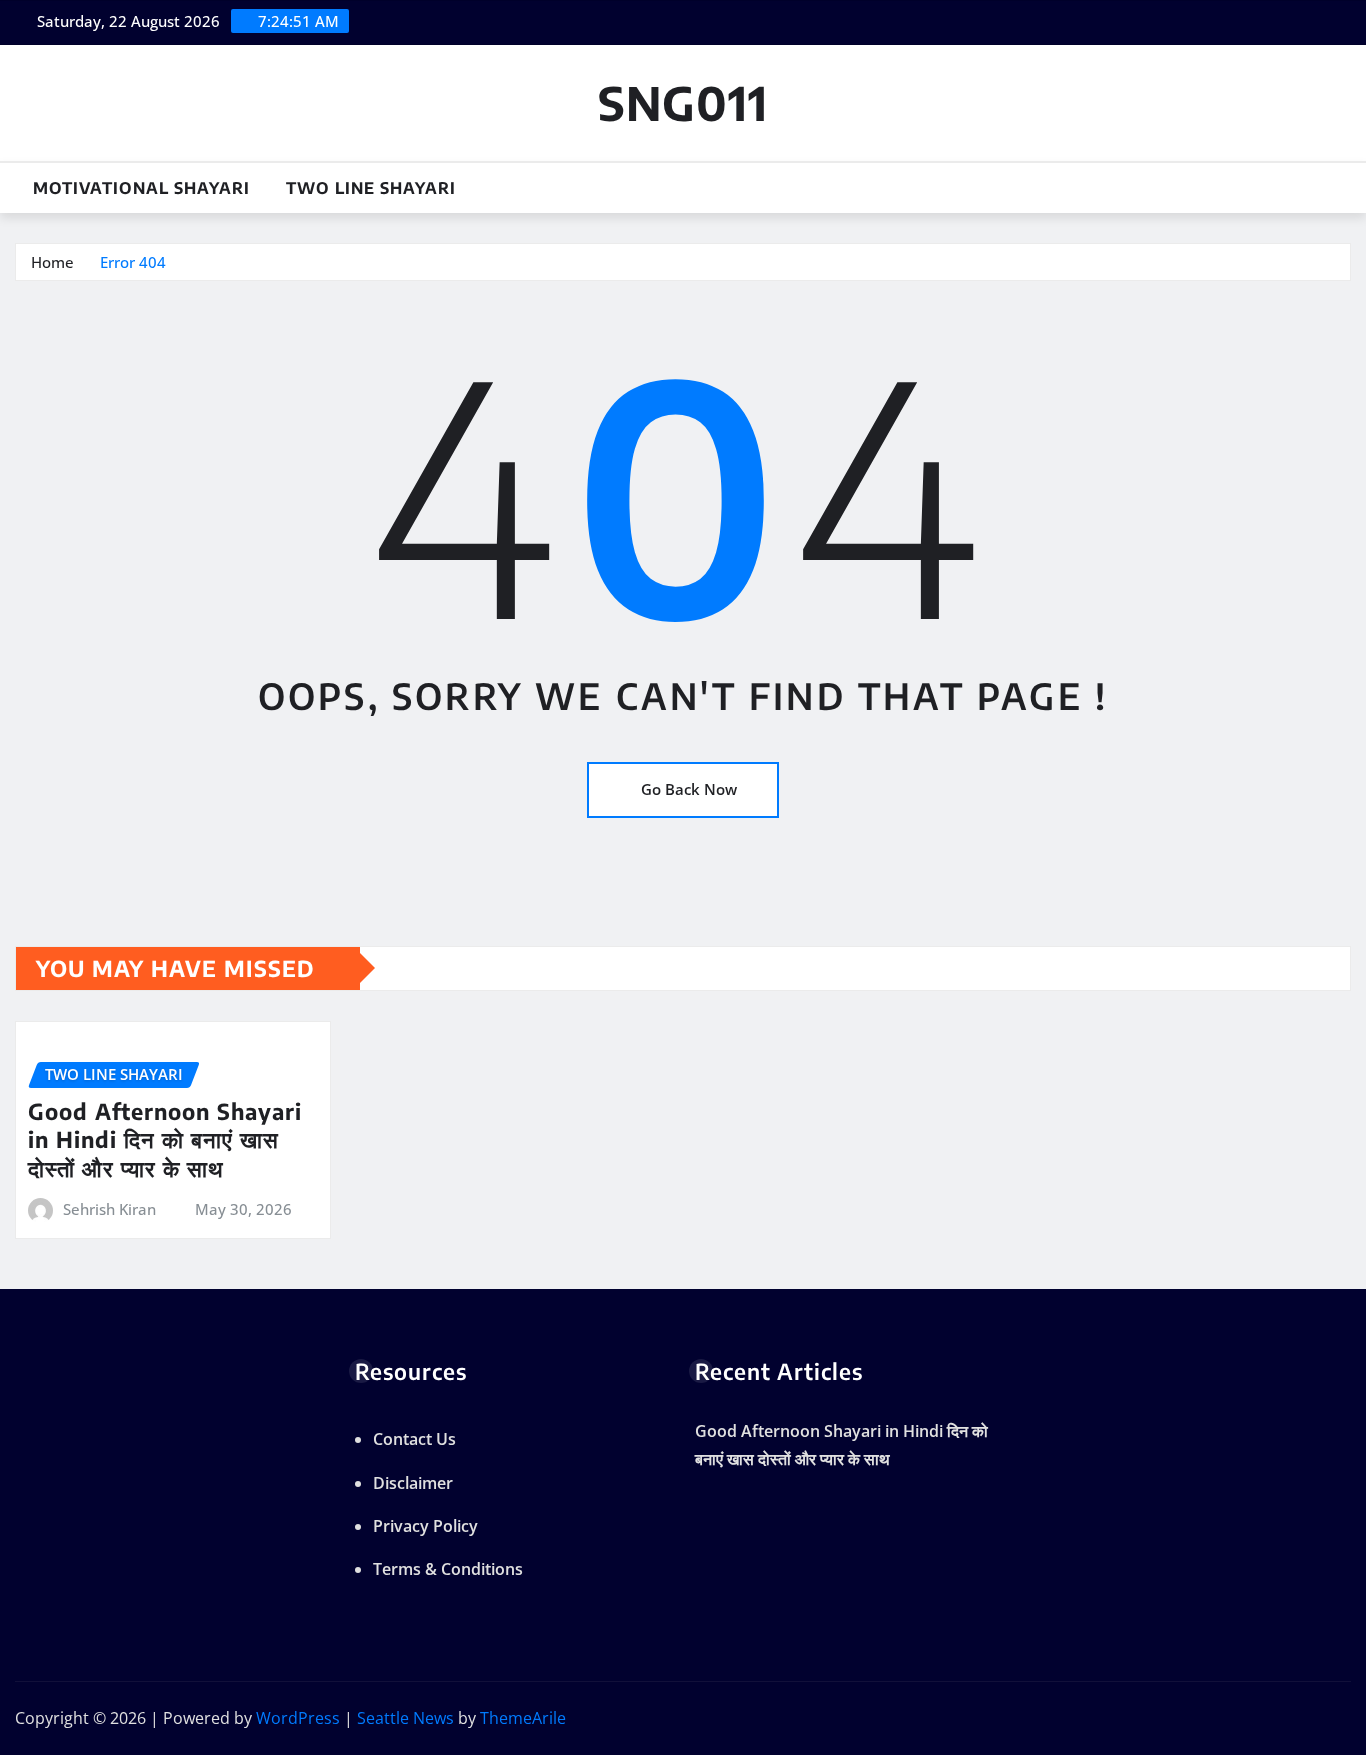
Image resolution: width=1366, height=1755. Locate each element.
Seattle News (405, 1718)
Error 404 (133, 262)
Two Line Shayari (371, 188)
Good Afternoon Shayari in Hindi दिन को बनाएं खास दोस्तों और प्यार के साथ (165, 1139)
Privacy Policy (425, 1526)
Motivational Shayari (141, 188)
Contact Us (414, 1439)
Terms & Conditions (448, 1569)
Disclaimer (413, 1483)
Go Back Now (689, 789)
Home (52, 262)
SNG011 (683, 102)
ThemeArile (523, 1718)
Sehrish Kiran (109, 1209)
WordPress (298, 1718)
